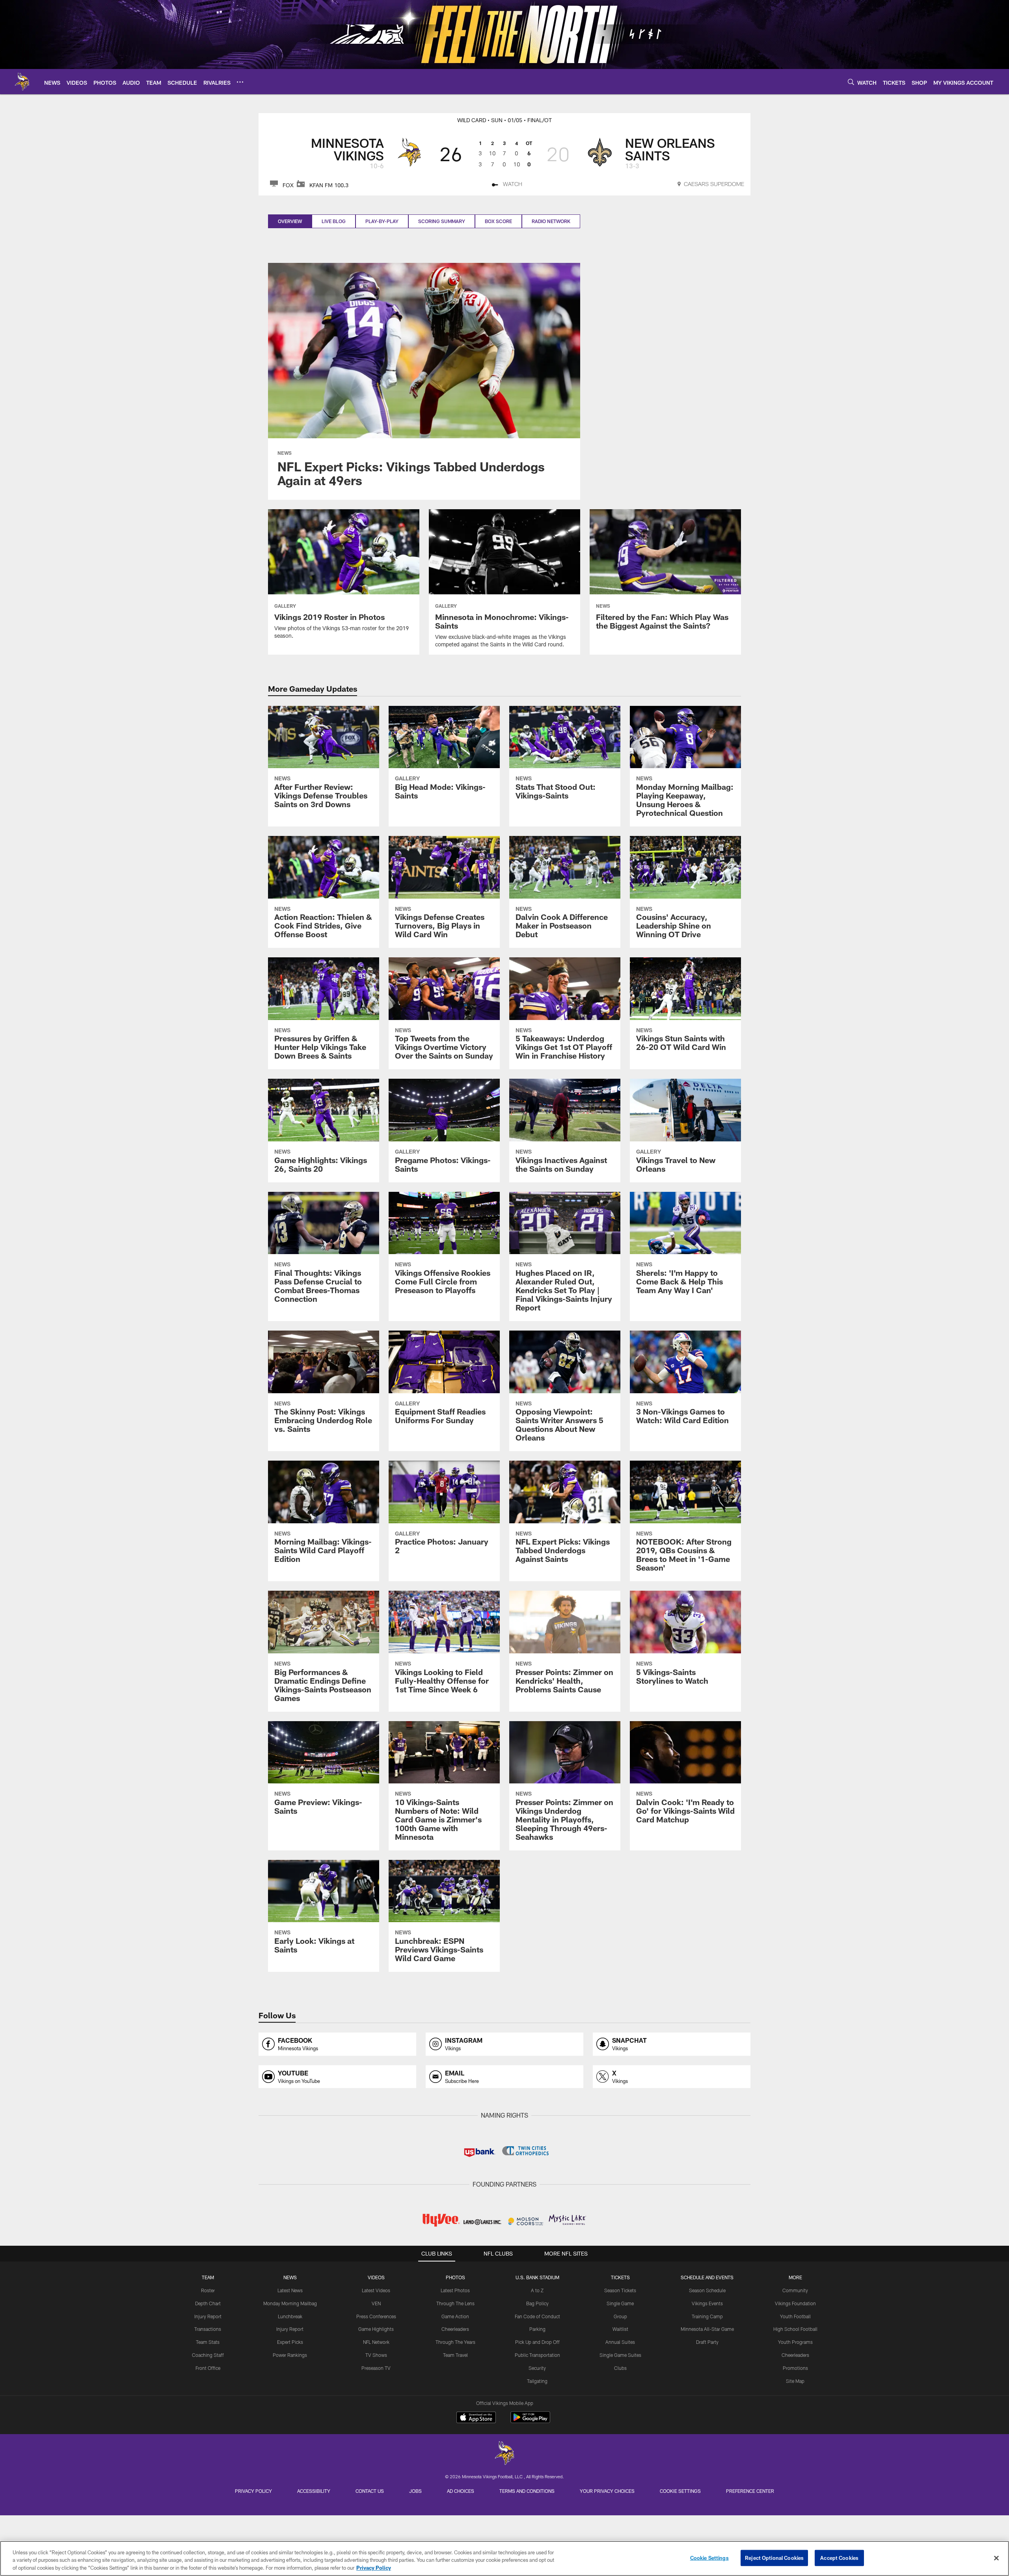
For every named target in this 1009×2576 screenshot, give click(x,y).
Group (620, 2316)
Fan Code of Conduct (537, 2316)
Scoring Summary (442, 221)
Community (795, 2290)
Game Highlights (376, 2329)
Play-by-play (382, 221)
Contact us (370, 2491)
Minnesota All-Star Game (707, 2329)
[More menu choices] (240, 82)
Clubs (620, 2368)
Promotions (795, 2368)
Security (537, 2368)
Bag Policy (537, 2303)
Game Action (455, 2316)
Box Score (498, 221)
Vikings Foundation (795, 2303)
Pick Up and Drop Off (537, 2342)
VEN (376, 2303)
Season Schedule (707, 2290)
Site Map (795, 2381)
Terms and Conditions (527, 2491)
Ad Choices (461, 2491)
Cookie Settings (680, 2491)
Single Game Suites (620, 2355)
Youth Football (795, 2316)
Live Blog (334, 221)
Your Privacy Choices (607, 2491)
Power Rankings (290, 2355)
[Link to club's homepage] (22, 82)
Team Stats (208, 2342)
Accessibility (314, 2491)
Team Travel (455, 2355)
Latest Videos (376, 2290)
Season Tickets (620, 2290)
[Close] (996, 2558)
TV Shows (376, 2355)
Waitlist (620, 2329)
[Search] (851, 82)
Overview (290, 221)
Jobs (415, 2491)
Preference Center (750, 2491)
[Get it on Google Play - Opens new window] (530, 2421)
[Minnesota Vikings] (504, 2454)
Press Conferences (376, 2316)
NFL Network (376, 2342)
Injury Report (208, 2316)
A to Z (537, 2290)
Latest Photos (455, 2290)
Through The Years (455, 2342)
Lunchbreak (290, 2316)
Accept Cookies (839, 2557)
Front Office (208, 2368)
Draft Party (707, 2342)
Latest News (290, 2290)
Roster (208, 2290)
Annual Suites (620, 2342)
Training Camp (707, 2316)
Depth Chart (208, 2303)
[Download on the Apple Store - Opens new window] (476, 2418)
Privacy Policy (253, 2491)
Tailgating (537, 2381)
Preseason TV (376, 2368)
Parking (537, 2329)
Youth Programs (795, 2342)
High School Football (795, 2329)
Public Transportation (537, 2355)
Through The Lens (455, 2303)
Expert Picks (290, 2342)
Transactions (208, 2329)
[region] (504, 2558)
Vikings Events (707, 2303)
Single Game (620, 2303)
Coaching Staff (208, 2355)
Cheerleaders (455, 2329)
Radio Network (551, 221)
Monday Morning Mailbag (290, 2303)
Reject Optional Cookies (774, 2557)
